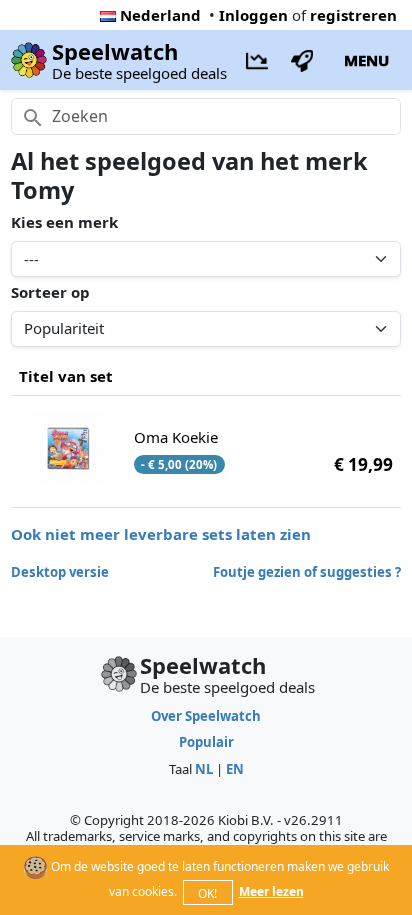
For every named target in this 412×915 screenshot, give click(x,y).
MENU (366, 60)
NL (204, 769)
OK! (207, 893)
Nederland (160, 15)
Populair (206, 742)
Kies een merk (64, 222)
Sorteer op (50, 292)
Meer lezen (271, 891)
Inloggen (253, 15)
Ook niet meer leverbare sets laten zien (161, 534)
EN (235, 769)
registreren (353, 15)
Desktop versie (60, 572)
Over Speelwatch (206, 716)
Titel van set (66, 376)
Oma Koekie (176, 437)
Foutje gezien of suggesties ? (307, 572)
